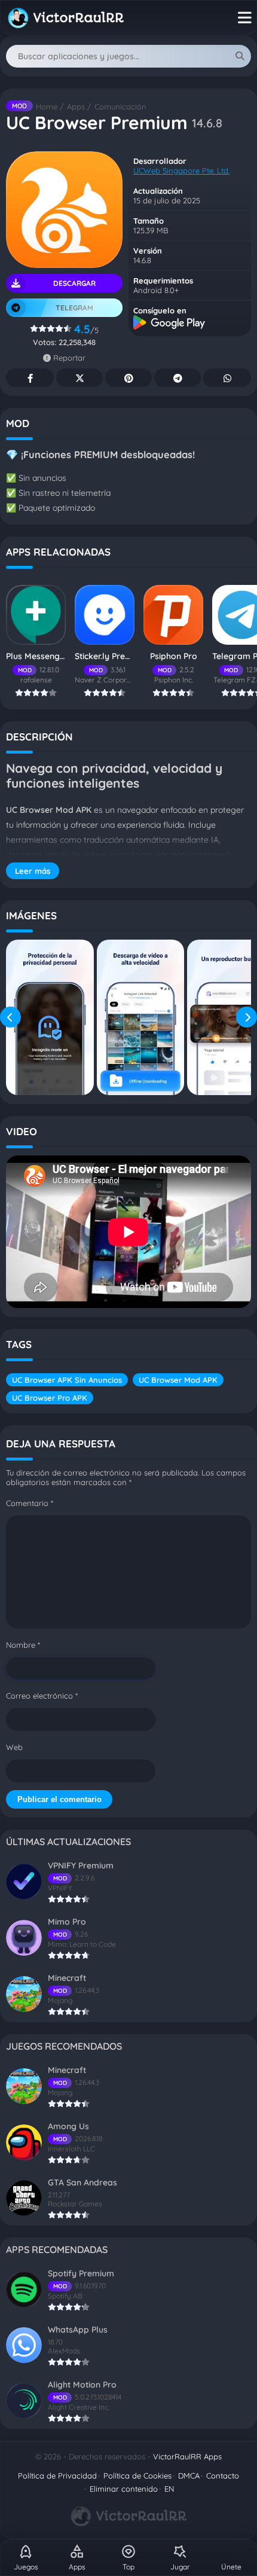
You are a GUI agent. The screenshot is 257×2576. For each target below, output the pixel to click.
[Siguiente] (247, 1017)
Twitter (79, 378)
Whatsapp (227, 378)
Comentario (30, 1503)
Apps (76, 106)
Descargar (74, 283)
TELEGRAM (74, 308)
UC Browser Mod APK (178, 1380)
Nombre (23, 1645)
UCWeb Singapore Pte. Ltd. (181, 170)
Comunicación (120, 106)
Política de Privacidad (57, 2476)
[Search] (240, 56)
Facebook (30, 378)
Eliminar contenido (124, 2489)
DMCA (189, 2476)
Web (14, 1747)
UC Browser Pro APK (50, 1398)
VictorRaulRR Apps (187, 2456)
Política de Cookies (137, 2476)
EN (169, 2489)
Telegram (178, 378)
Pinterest (128, 378)
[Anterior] (10, 1017)
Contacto (223, 2476)
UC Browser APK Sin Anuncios (67, 1380)
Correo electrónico (42, 1696)
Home (47, 106)
